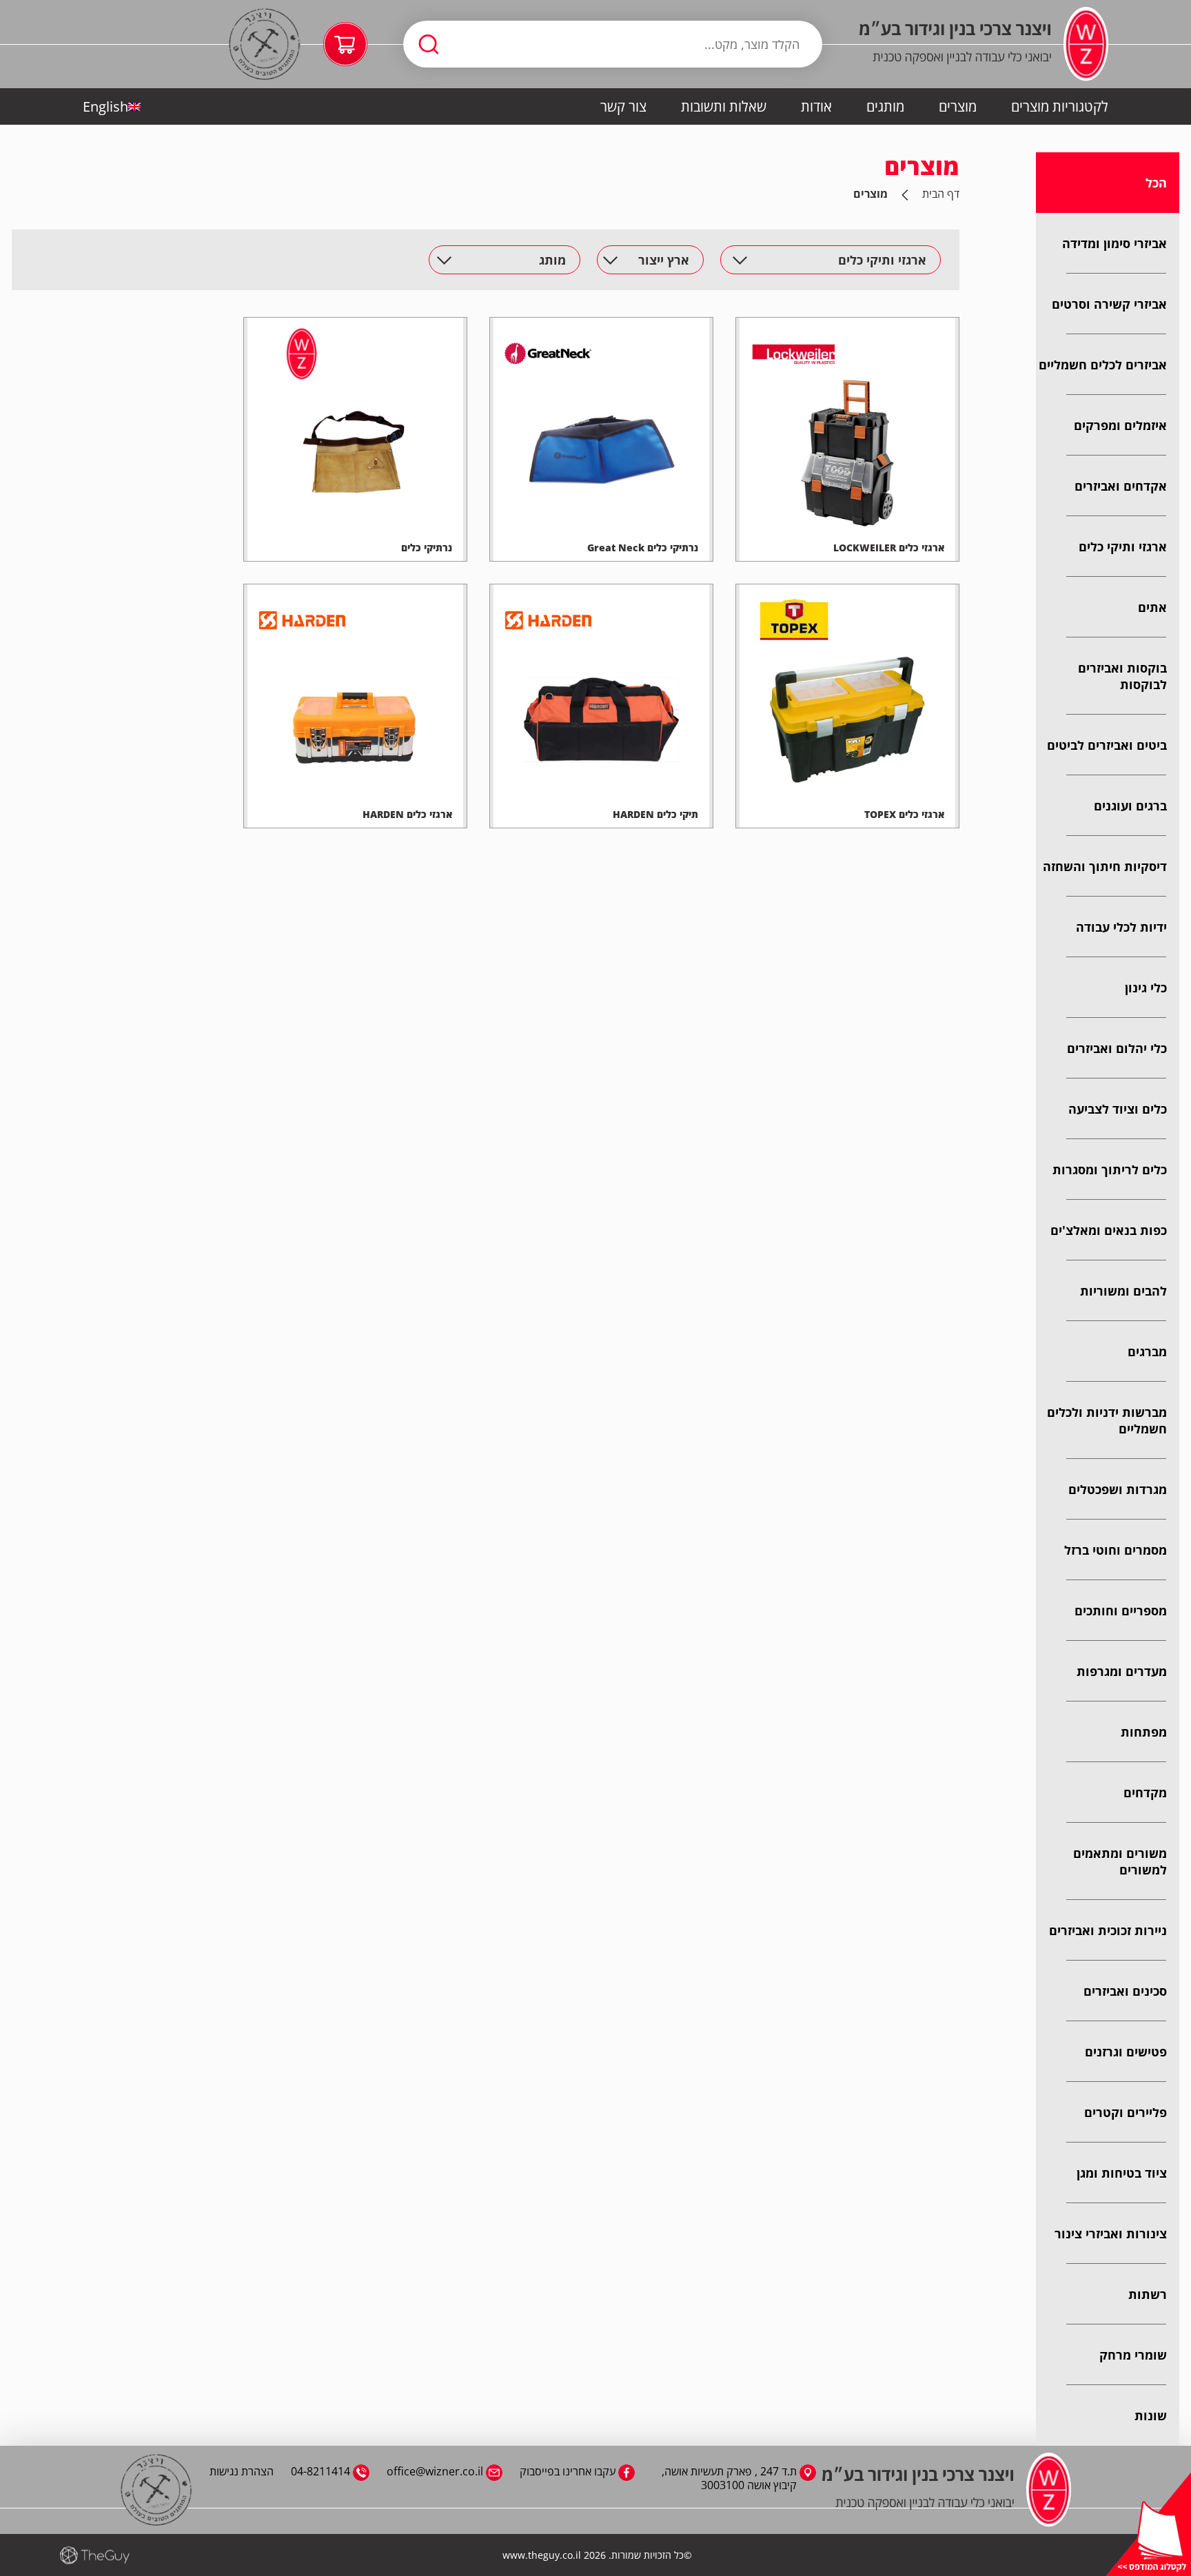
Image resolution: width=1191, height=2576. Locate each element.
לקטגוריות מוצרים (1060, 106)
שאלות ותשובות (724, 106)
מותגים (885, 106)
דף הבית (941, 194)
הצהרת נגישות (242, 2471)
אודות (816, 106)
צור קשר (623, 106)
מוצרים (958, 106)
